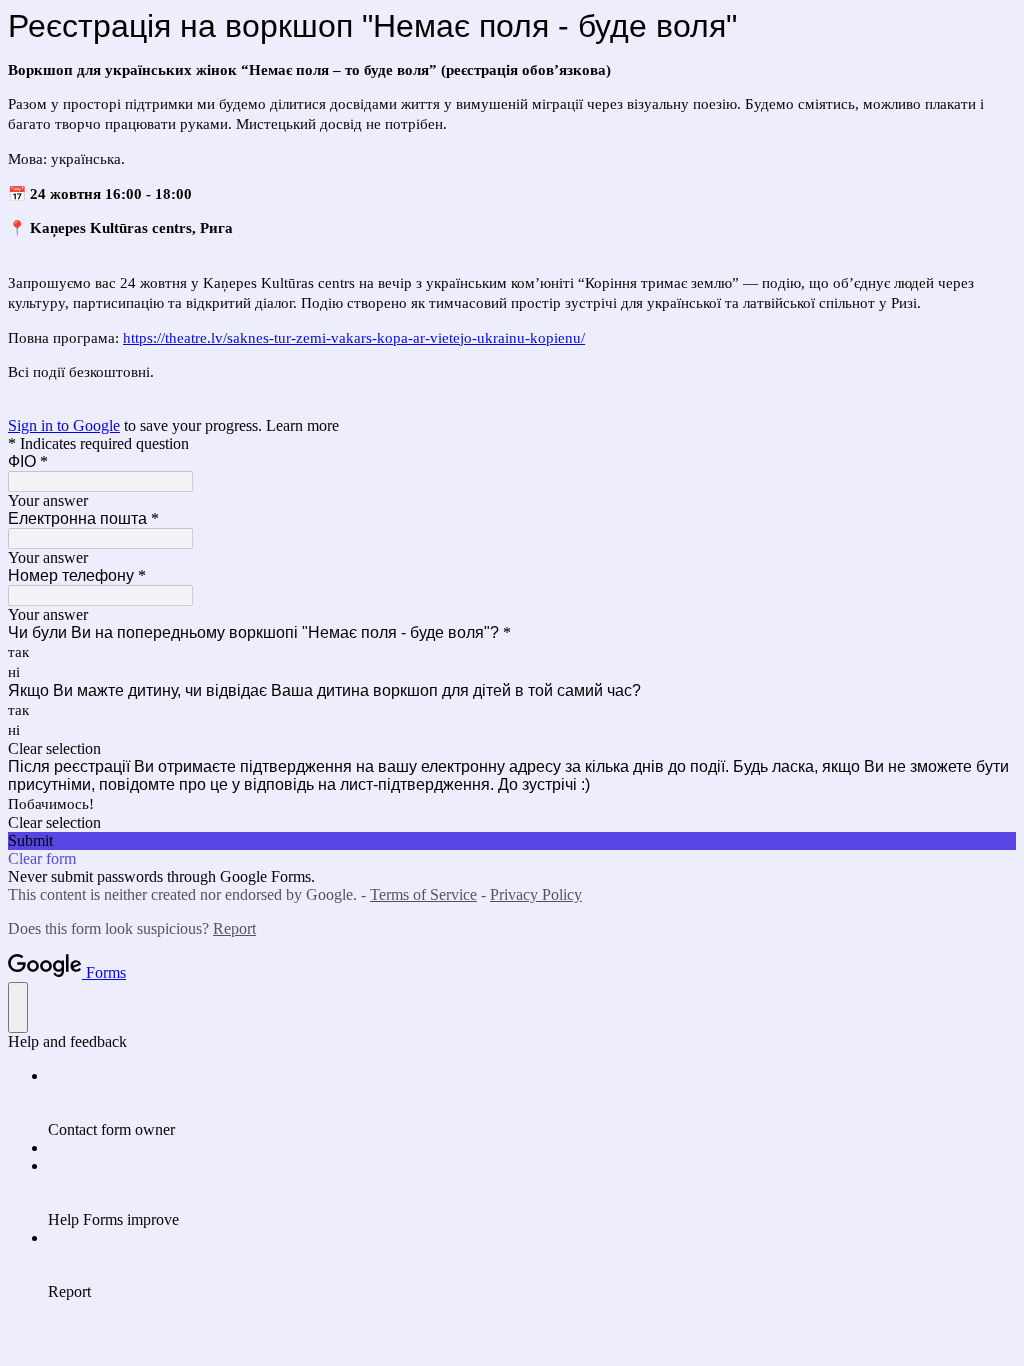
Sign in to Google (64, 425)
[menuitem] (532, 1103)
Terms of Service (423, 894)
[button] (512, 749)
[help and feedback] (18, 1007)
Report (234, 928)
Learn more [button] (302, 425)
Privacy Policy (536, 894)
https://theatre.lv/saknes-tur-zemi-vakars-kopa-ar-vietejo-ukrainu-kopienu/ (354, 338)
